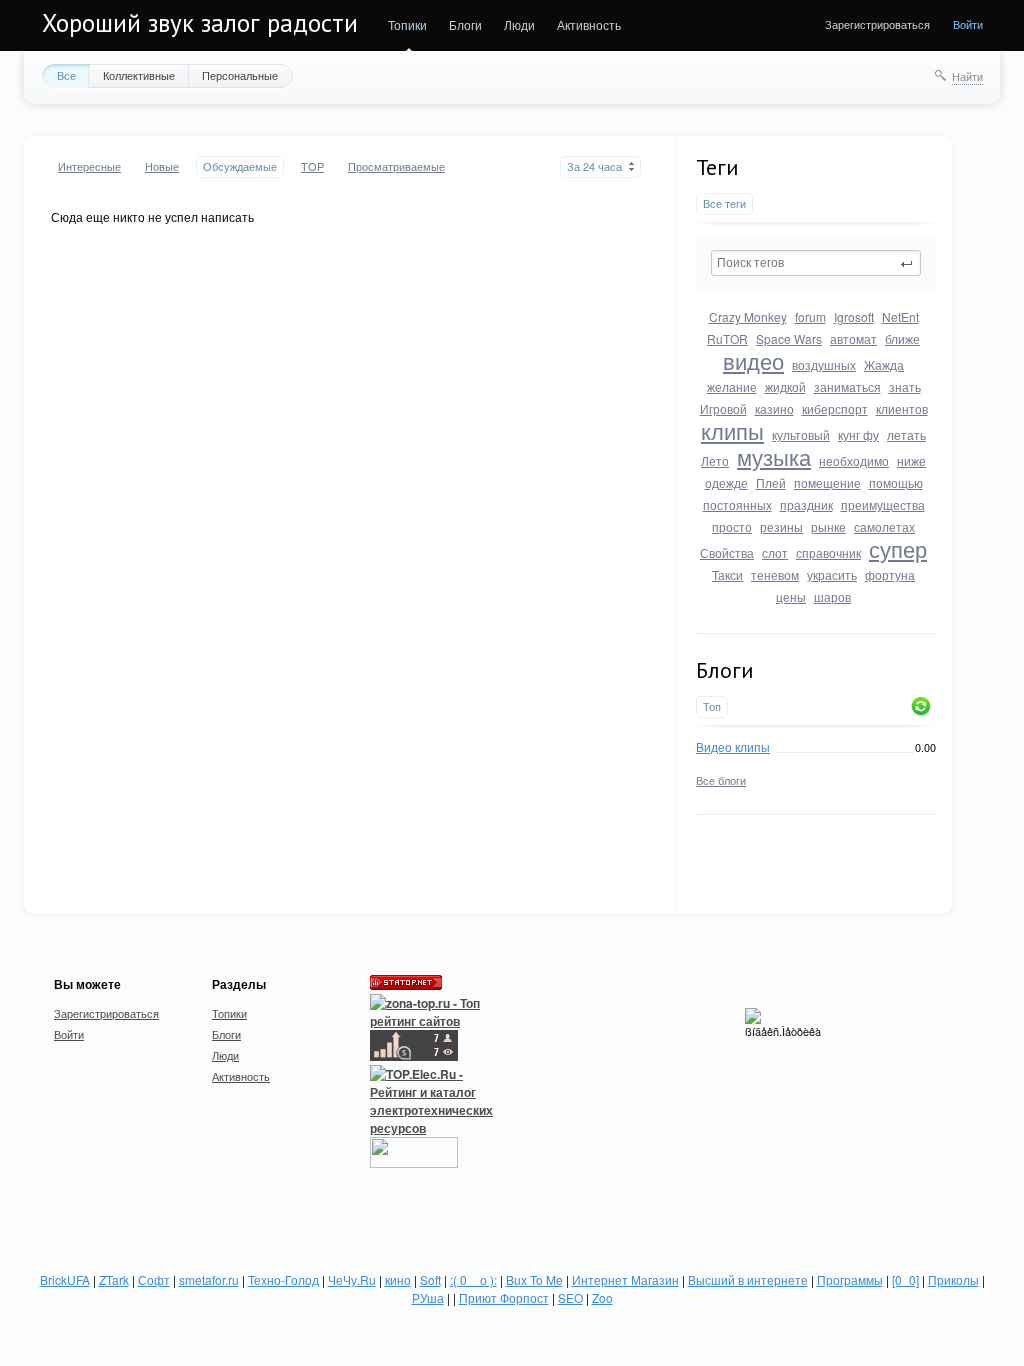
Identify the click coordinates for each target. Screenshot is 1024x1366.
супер (898, 548)
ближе (902, 338)
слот (775, 552)
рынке (828, 526)
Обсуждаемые (240, 166)
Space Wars (789, 338)
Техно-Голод (283, 1279)
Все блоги (721, 780)
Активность (589, 24)
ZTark (114, 1279)
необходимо (854, 460)
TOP (312, 166)
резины (781, 526)
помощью (896, 482)
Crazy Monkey (748, 316)
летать (906, 434)
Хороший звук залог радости (200, 23)
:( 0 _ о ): (473, 1279)
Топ (712, 706)
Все (66, 75)
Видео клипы (733, 746)
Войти (968, 24)
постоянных (737, 504)
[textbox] (816, 263)
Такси (727, 574)
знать (905, 386)
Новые (162, 166)
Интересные (89, 166)
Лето (715, 460)
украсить (832, 574)
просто (732, 526)
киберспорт (835, 408)
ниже (911, 460)
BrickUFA (65, 1279)
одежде (726, 482)
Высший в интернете (748, 1279)
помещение (827, 482)
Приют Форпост (504, 1297)
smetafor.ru (209, 1279)
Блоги (465, 24)
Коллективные (139, 75)
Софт (154, 1279)
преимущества (883, 504)
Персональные (240, 75)
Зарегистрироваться (877, 24)
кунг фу (858, 434)
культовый (801, 434)
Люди (519, 24)
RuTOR (727, 338)
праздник (806, 504)
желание (732, 386)
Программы (850, 1279)
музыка (774, 456)
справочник (828, 552)
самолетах (884, 526)
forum (810, 316)
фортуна (890, 574)
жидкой (785, 386)
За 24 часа (594, 166)
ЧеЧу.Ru (352, 1279)
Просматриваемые (396, 166)
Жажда (884, 364)
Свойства (727, 552)
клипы (732, 430)
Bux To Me (534, 1279)
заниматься (847, 386)
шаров (832, 596)
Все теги (724, 203)
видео (753, 360)
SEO (570, 1297)
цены (791, 596)
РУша (428, 1297)
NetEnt (900, 316)
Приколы (953, 1279)
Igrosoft (854, 316)
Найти (967, 76)
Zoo (602, 1297)
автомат (853, 338)
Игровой (723, 408)
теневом (775, 574)
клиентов (902, 408)
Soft (430, 1279)
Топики (407, 24)
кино (398, 1279)
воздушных (824, 364)
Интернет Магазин (625, 1279)
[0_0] (905, 1279)
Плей (771, 482)
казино (774, 408)
